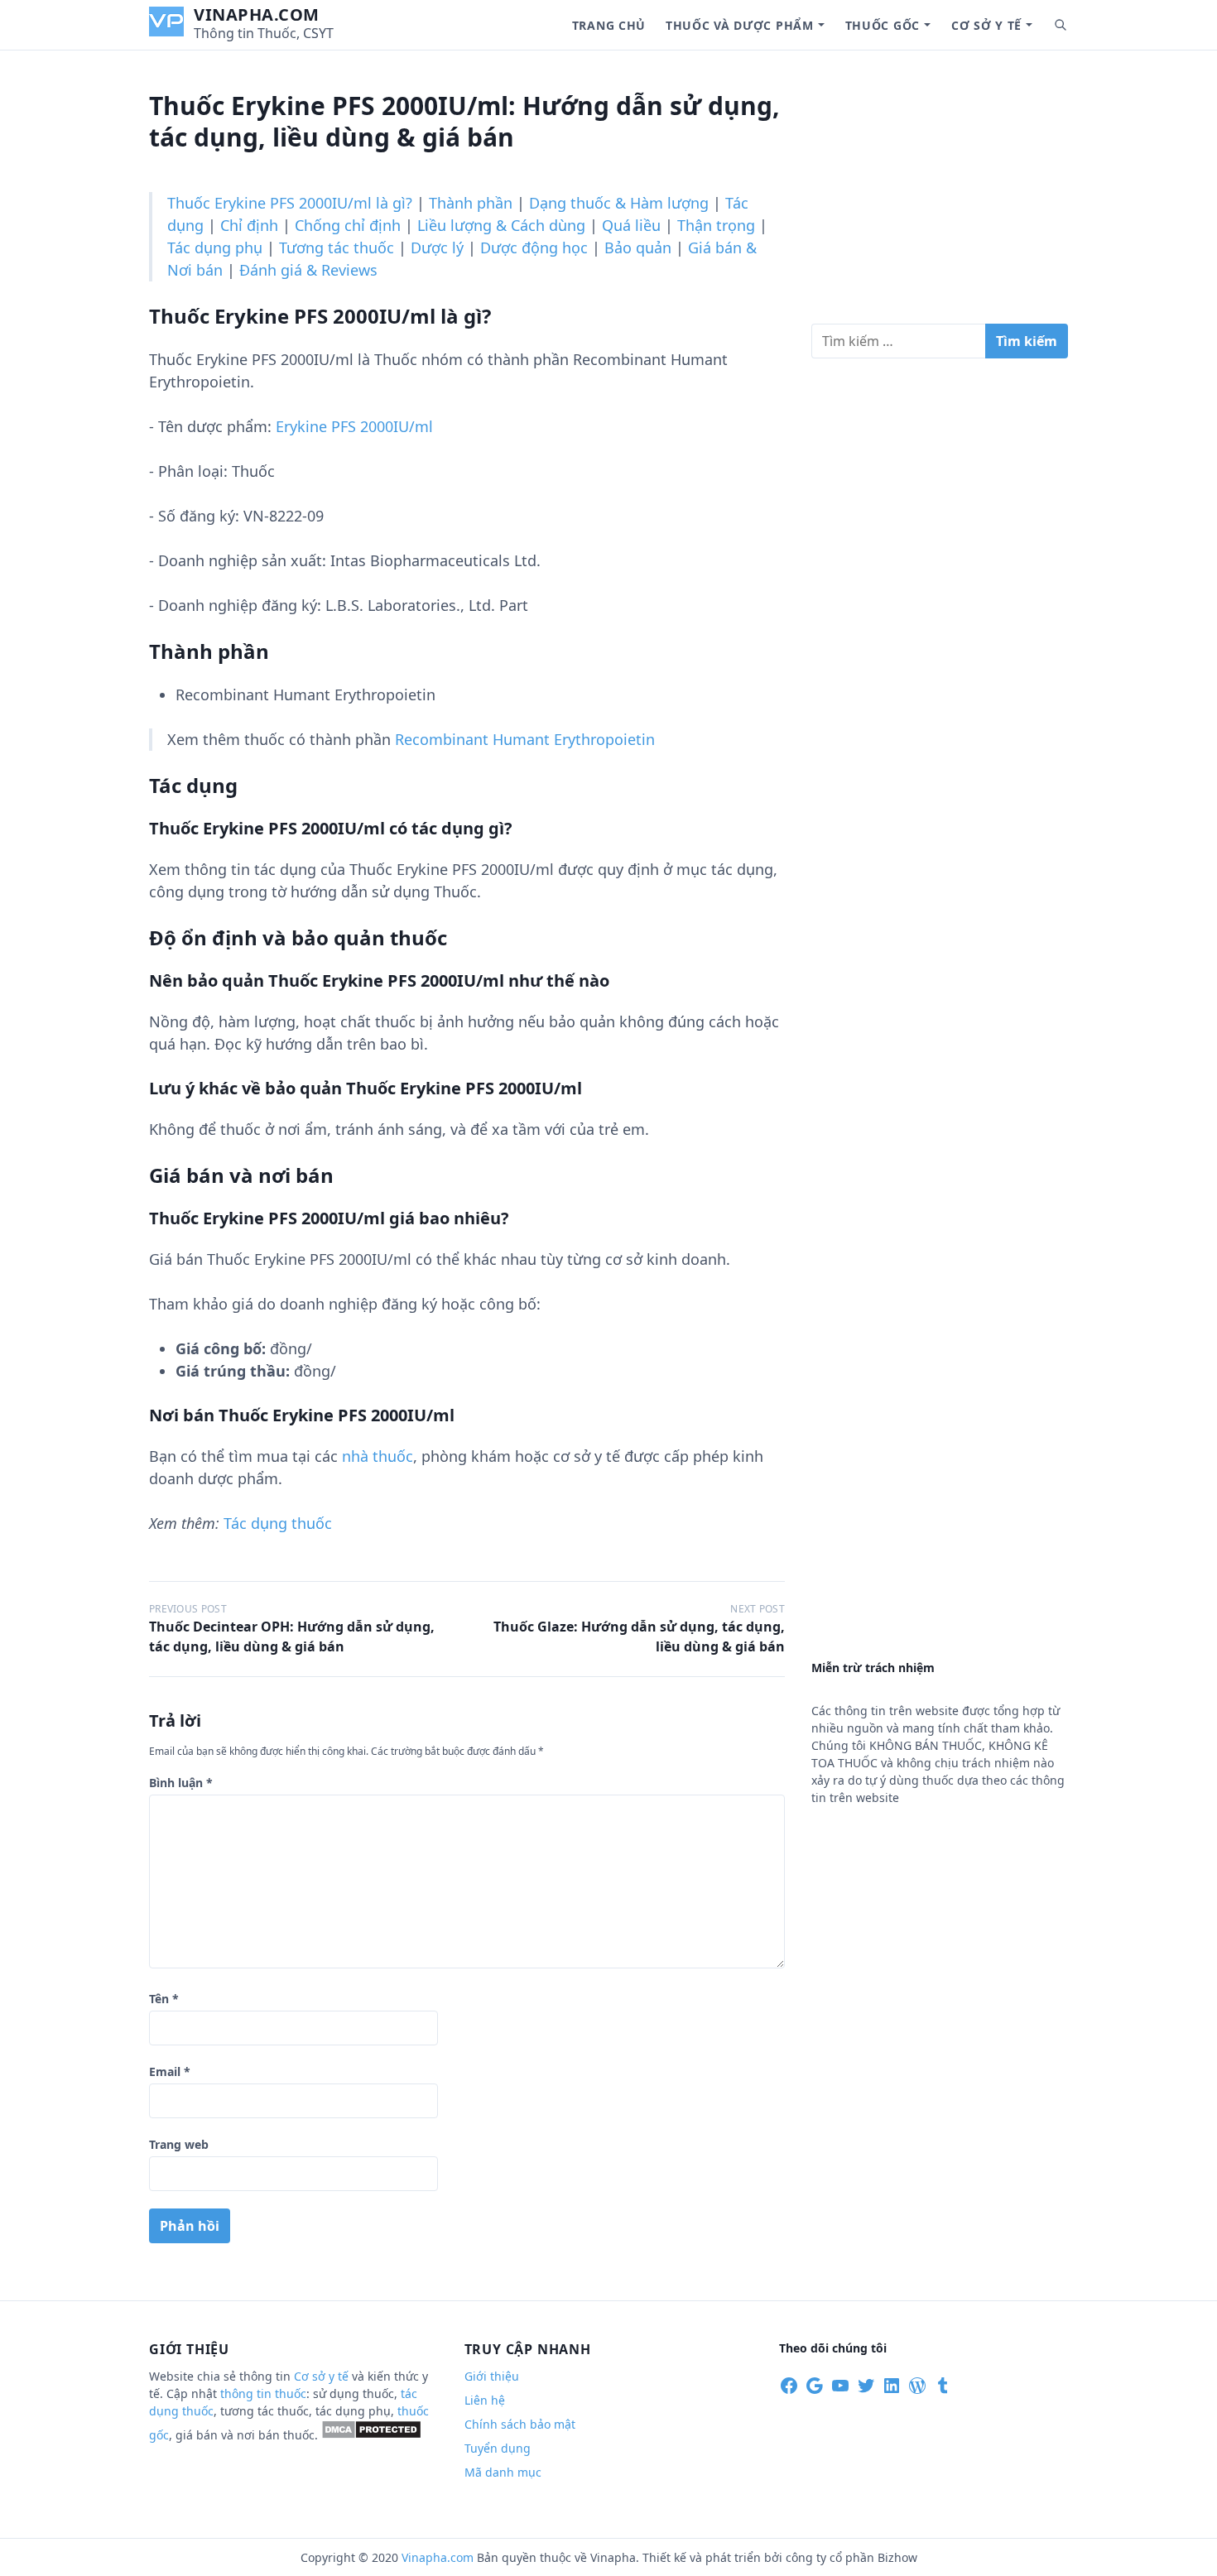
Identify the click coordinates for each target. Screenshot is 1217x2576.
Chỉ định (249, 225)
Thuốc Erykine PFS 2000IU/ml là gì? (290, 203)
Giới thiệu (492, 2376)
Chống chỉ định (348, 225)
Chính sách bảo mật (520, 2424)
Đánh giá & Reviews (308, 270)
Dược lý (437, 248)
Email (170, 2071)
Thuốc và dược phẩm (740, 25)
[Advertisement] (940, 194)
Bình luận (181, 1783)
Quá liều (631, 225)
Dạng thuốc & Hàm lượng (619, 203)
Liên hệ (485, 2400)
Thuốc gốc (883, 25)
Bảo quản (638, 248)
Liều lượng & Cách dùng (501, 225)
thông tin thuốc (263, 2393)
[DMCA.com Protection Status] (371, 2435)
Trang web (179, 2144)
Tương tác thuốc (337, 248)
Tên (164, 1999)
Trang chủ (609, 25)
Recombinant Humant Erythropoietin (525, 739)
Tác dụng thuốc (278, 1523)
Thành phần (471, 203)
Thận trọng (716, 225)
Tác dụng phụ (215, 248)
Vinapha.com (257, 14)
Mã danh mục (503, 2472)
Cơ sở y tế (986, 25)
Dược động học (534, 248)
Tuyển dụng (498, 2448)
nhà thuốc (378, 1456)
